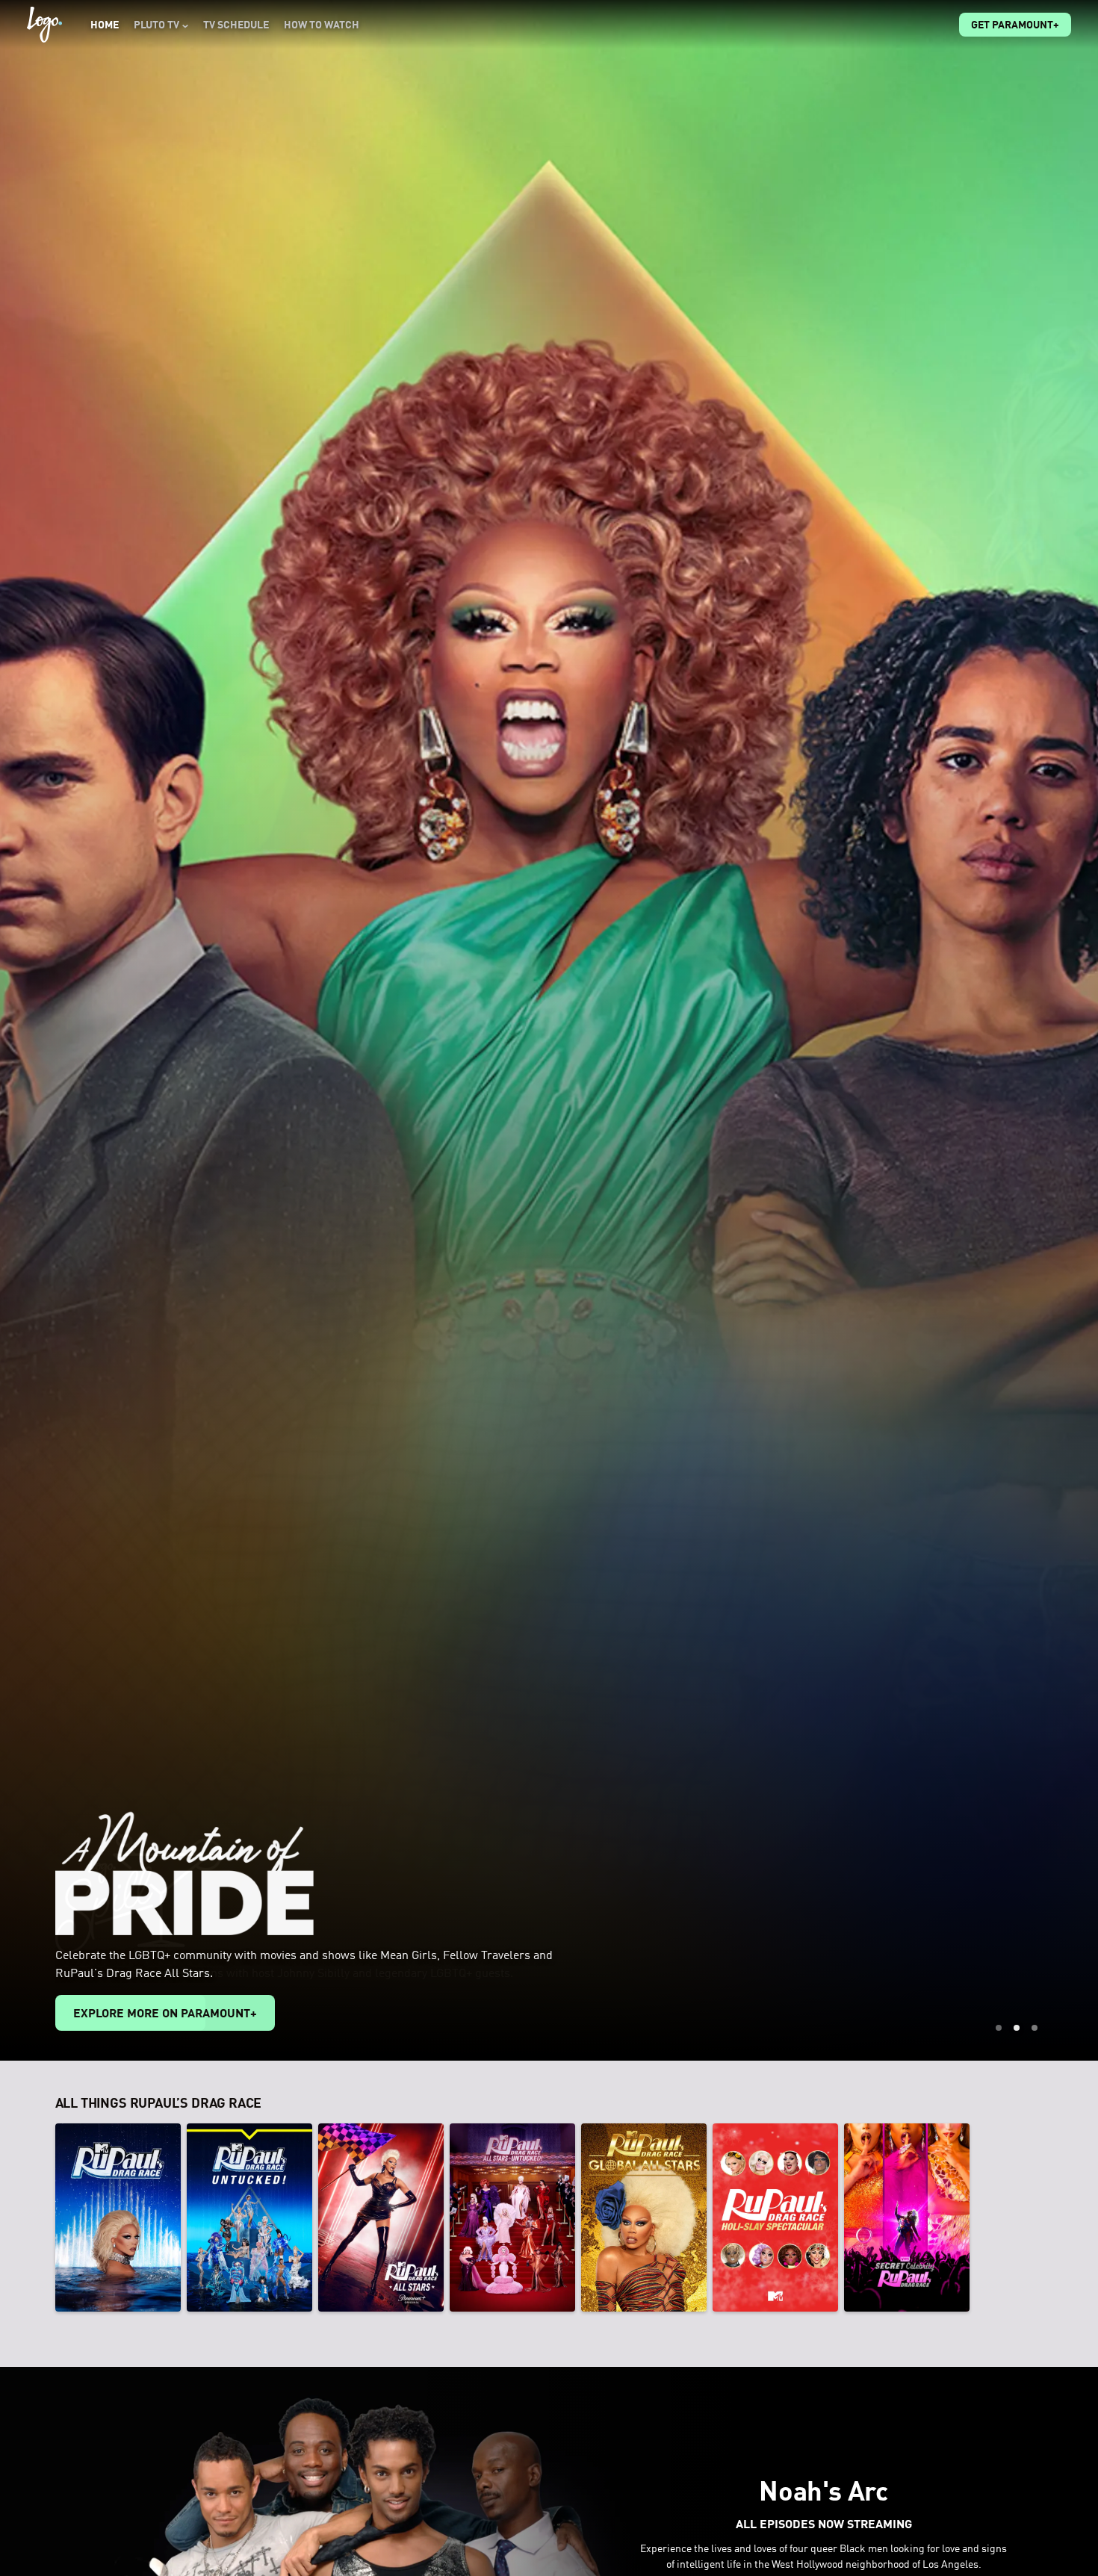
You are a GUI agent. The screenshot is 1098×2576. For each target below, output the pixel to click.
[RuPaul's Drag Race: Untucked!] (249, 2217)
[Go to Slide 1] (999, 2028)
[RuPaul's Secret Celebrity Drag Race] (907, 2217)
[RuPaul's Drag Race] (118, 2217)
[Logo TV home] (44, 25)
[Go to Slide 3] (1035, 2028)
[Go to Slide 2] (1017, 2028)
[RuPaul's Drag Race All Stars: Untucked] (512, 2217)
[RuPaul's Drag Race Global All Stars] (644, 2217)
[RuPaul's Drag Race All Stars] (381, 2217)
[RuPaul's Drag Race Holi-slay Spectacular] (775, 2217)
